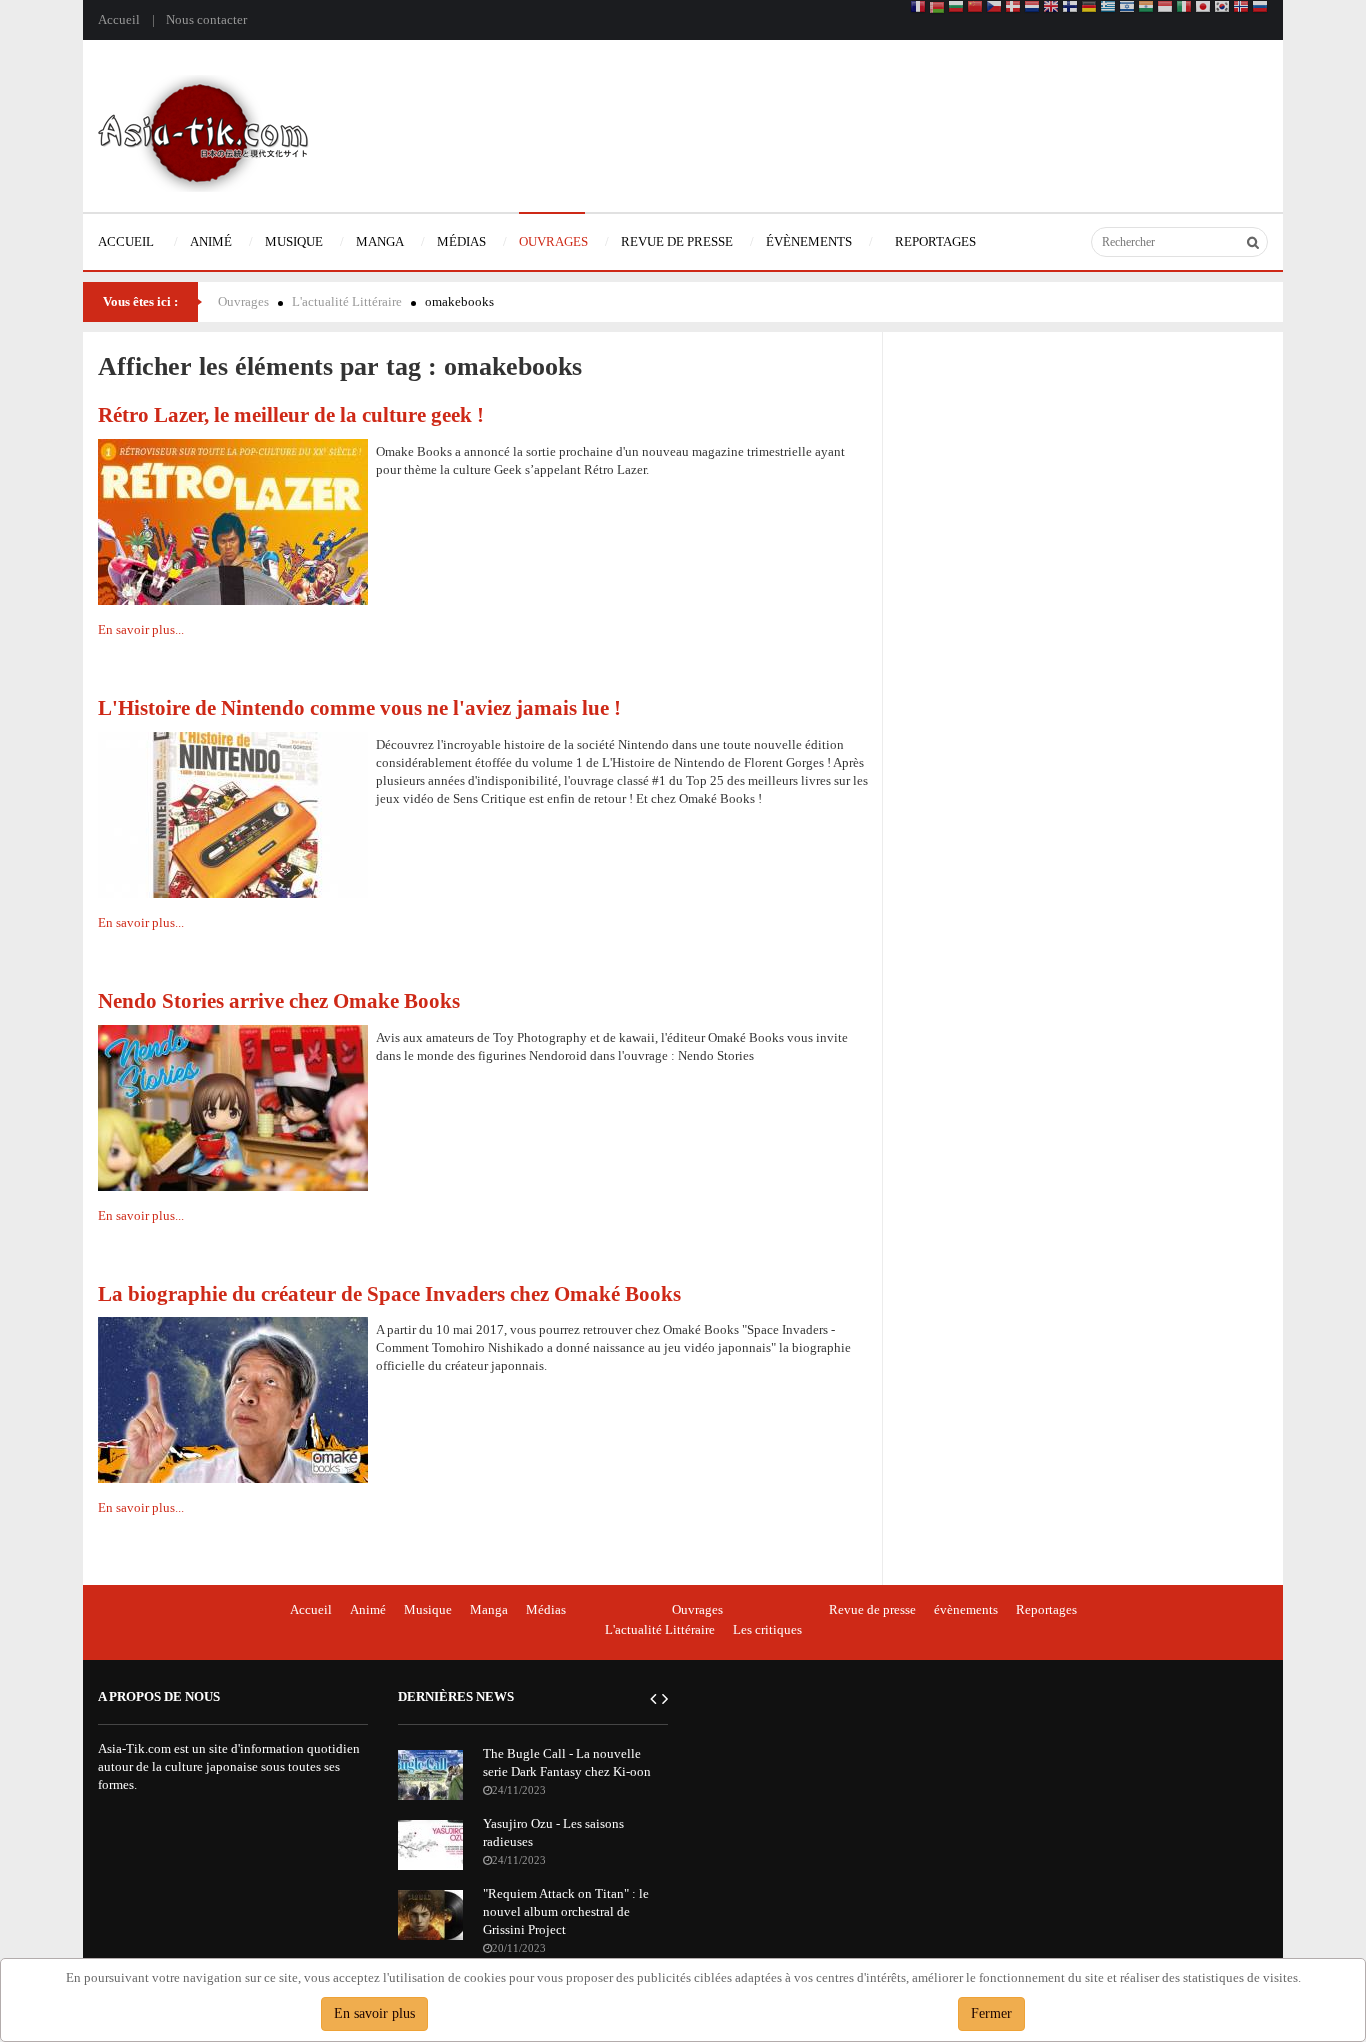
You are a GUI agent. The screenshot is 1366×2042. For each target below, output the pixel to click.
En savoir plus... (141, 629)
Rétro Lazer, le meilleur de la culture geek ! (291, 414)
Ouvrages (243, 301)
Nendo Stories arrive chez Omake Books (279, 1000)
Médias (546, 1609)
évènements (966, 1609)
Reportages (1046, 1609)
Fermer (991, 2013)
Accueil (119, 19)
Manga (489, 1609)
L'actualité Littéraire (347, 301)
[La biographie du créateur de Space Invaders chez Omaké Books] (233, 1398)
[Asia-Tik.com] (203, 131)
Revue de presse (872, 1609)
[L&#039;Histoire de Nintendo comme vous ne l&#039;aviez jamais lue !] (233, 813)
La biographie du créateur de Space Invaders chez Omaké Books (389, 1293)
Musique (428, 1609)
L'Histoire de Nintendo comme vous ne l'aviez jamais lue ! (359, 707)
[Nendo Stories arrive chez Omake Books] (233, 1106)
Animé (368, 1609)
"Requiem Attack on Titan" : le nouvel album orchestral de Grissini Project (566, 1911)
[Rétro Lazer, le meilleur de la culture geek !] (233, 520)
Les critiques (767, 1629)
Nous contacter (206, 19)
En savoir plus (374, 2013)
